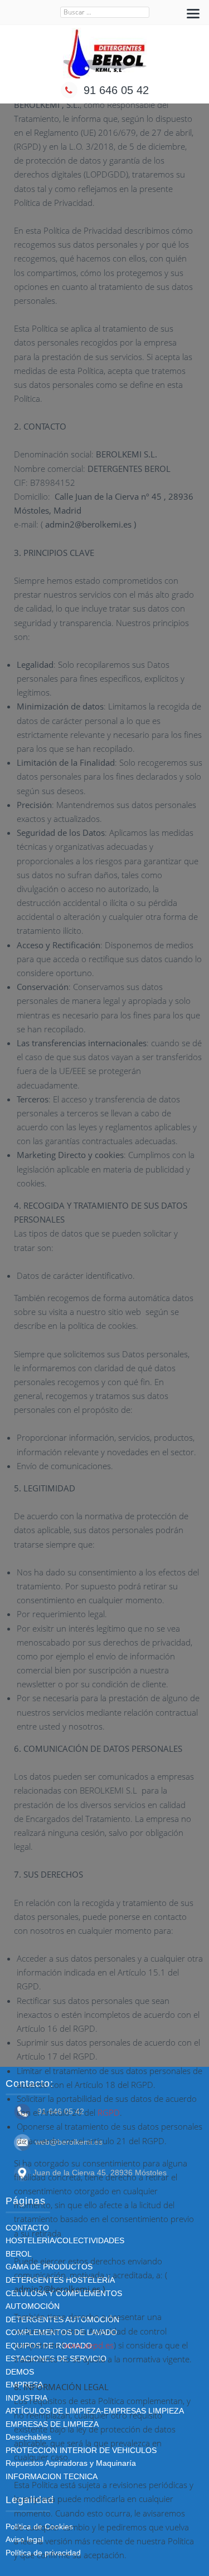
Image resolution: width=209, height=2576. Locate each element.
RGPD (109, 2112)
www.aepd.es (89, 2345)
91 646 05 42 (116, 90)
